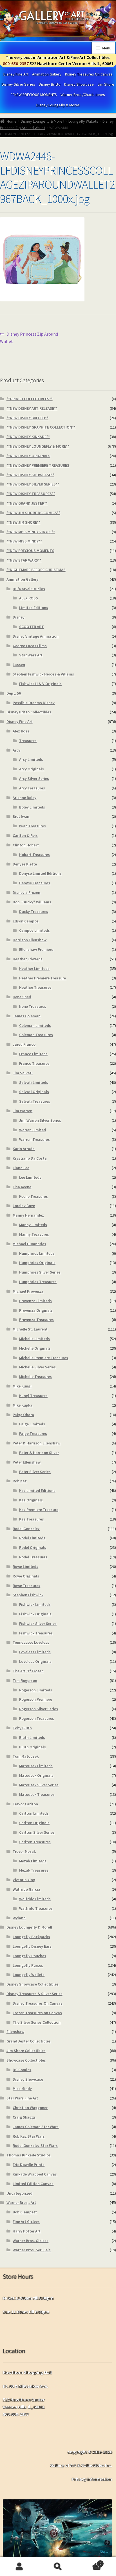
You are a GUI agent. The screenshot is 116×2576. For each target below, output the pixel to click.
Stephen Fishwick (28, 1595)
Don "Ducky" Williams (32, 902)
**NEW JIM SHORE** (23, 522)
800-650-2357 (16, 63)
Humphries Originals (37, 1263)
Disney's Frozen (26, 892)
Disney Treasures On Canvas (89, 74)
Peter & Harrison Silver (39, 1453)
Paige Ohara (23, 1415)
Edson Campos (26, 921)
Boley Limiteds (32, 807)
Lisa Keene (22, 1187)
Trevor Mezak (24, 1851)
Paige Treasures (33, 1434)
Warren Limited (33, 1130)
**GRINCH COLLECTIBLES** (30, 399)
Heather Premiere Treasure (43, 978)
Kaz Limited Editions (37, 1490)
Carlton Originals (34, 1823)
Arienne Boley (24, 798)
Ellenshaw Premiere (36, 949)
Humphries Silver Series (40, 1272)
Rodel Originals (33, 1547)
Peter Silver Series (35, 1472)
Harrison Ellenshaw (30, 940)
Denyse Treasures (35, 883)
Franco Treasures (34, 1063)
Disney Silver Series (18, 84)
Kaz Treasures (32, 1519)
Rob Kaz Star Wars (29, 2136)
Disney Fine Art (16, 74)
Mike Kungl (22, 1386)
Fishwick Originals (35, 1614)
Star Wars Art (31, 655)
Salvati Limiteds (34, 1082)
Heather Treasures (35, 987)
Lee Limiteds (30, 1177)
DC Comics (22, 2070)
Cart (89, 2562)
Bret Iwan (21, 816)
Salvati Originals (34, 1092)
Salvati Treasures (35, 1101)
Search (58, 2566)
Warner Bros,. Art (21, 2202)
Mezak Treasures (34, 1870)
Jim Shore (106, 84)
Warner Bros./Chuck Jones (83, 95)
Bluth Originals (33, 1747)
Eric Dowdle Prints (29, 2165)
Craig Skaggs (24, 2117)
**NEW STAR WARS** (24, 560)
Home (12, 121)
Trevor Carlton (25, 1804)
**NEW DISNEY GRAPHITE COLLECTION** (41, 427)
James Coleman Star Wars (36, 2127)
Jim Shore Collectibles (26, 2051)
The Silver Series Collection (37, 2022)
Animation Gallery (47, 74)
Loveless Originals (35, 1661)
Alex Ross (21, 731)
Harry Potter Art (27, 2231)
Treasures (28, 741)
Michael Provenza (28, 1291)
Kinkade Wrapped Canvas (35, 2174)
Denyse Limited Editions (40, 873)
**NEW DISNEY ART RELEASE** (32, 408)
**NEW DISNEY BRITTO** (27, 418)
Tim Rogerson (25, 1680)
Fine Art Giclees (26, 2222)
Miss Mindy (22, 2089)
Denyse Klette (25, 864)
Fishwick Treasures (36, 1633)
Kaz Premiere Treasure (39, 1510)
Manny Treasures (34, 1234)
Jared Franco (24, 1044)
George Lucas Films (30, 646)
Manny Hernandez (28, 1215)
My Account (19, 2566)
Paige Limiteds (32, 1424)
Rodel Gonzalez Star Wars (35, 2145)
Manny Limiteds (33, 1225)
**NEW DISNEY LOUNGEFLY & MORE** (38, 446)
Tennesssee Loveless (31, 1642)
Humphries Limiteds (37, 1253)
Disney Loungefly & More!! (58, 105)
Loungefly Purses (28, 1965)
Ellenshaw (15, 2032)
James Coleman (27, 1016)
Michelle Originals (35, 1348)
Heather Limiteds (34, 968)
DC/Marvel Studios (29, 589)
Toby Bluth (22, 1728)
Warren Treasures (34, 1139)
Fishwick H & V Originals (40, 684)
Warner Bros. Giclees (31, 2241)
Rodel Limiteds (32, 1538)
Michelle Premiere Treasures (44, 1358)
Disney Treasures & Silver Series (34, 1994)
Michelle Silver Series (37, 1367)
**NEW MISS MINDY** (24, 541)
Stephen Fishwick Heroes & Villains (43, 674)
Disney (19, 617)
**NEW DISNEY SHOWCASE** (30, 475)
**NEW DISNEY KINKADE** (28, 437)
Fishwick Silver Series (38, 1624)
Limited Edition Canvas (33, 2184)
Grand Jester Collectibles (29, 2041)
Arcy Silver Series (34, 778)
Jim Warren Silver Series (40, 1120)
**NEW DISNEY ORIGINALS (28, 456)
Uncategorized (19, 2193)
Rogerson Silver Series (39, 1709)
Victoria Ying (24, 1880)
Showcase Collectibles (26, 2060)
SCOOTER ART (32, 627)
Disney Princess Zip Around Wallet (29, 337)
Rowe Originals (26, 1576)
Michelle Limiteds (34, 1339)
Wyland (19, 1918)
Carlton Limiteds (34, 1813)
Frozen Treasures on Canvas (37, 2013)
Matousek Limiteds (36, 1766)
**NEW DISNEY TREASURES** (31, 494)
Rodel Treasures (33, 1557)
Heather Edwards (28, 959)
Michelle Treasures (35, 1377)
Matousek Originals (36, 1775)
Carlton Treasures (35, 1842)
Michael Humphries (29, 1244)
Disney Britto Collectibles (29, 712)
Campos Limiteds (34, 930)
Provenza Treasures (36, 1320)
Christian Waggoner (30, 2108)
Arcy (16, 750)
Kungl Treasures (33, 1396)
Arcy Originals (32, 769)
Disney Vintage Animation (36, 636)
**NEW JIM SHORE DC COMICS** (33, 513)
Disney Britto (50, 84)
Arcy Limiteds (31, 759)
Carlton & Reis (25, 835)
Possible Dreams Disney (34, 703)
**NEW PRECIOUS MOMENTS (34, 95)
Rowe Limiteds (25, 1567)
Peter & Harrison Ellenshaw (36, 1443)
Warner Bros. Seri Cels (32, 2250)
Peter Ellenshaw (27, 1462)
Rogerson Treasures (37, 1718)
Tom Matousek (26, 1756)
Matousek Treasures (37, 1794)
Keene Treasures (34, 1196)
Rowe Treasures (26, 1586)
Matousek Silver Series (39, 1785)
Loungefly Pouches (29, 1956)
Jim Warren (23, 1111)
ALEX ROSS (29, 598)
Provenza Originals (36, 1310)
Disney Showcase (79, 84)
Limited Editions (34, 608)
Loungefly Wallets (83, 121)
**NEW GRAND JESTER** (27, 503)
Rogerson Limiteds (36, 1690)
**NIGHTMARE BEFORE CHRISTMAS (36, 570)
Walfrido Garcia (26, 1889)
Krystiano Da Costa (30, 1158)
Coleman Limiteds (35, 1025)
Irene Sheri (22, 997)
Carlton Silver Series (37, 1832)
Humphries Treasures (38, 1282)
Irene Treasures (33, 1006)
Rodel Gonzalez (26, 1529)
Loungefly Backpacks (31, 1937)
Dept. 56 (14, 693)
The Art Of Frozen (28, 1671)
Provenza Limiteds (35, 1301)
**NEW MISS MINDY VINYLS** (31, 532)
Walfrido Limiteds (35, 1899)
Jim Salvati (23, 1073)
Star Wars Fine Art (22, 2098)
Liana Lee (21, 1168)
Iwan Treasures (33, 826)
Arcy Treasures (32, 788)
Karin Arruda (24, 1149)
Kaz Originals (31, 1500)
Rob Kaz (20, 1481)
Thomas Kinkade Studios (29, 2155)
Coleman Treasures (36, 1035)
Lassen (19, 665)
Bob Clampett (25, 2212)
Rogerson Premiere (36, 1699)
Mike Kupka (23, 1405)
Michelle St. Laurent (30, 1329)
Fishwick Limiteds (35, 1604)
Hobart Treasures (34, 855)
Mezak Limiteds (33, 1861)
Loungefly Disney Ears (32, 1946)
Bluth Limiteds (32, 1737)
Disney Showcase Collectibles (33, 1984)
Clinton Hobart (26, 845)
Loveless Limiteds (35, 1652)
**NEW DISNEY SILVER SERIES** (33, 484)
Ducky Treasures (34, 912)
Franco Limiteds (33, 1054)
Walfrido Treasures (36, 1908)
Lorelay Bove (24, 1206)
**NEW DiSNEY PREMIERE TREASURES (38, 465)
